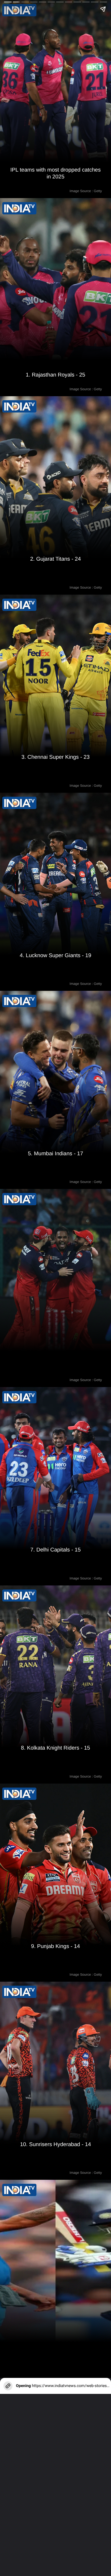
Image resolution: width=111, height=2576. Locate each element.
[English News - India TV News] (19, 2190)
